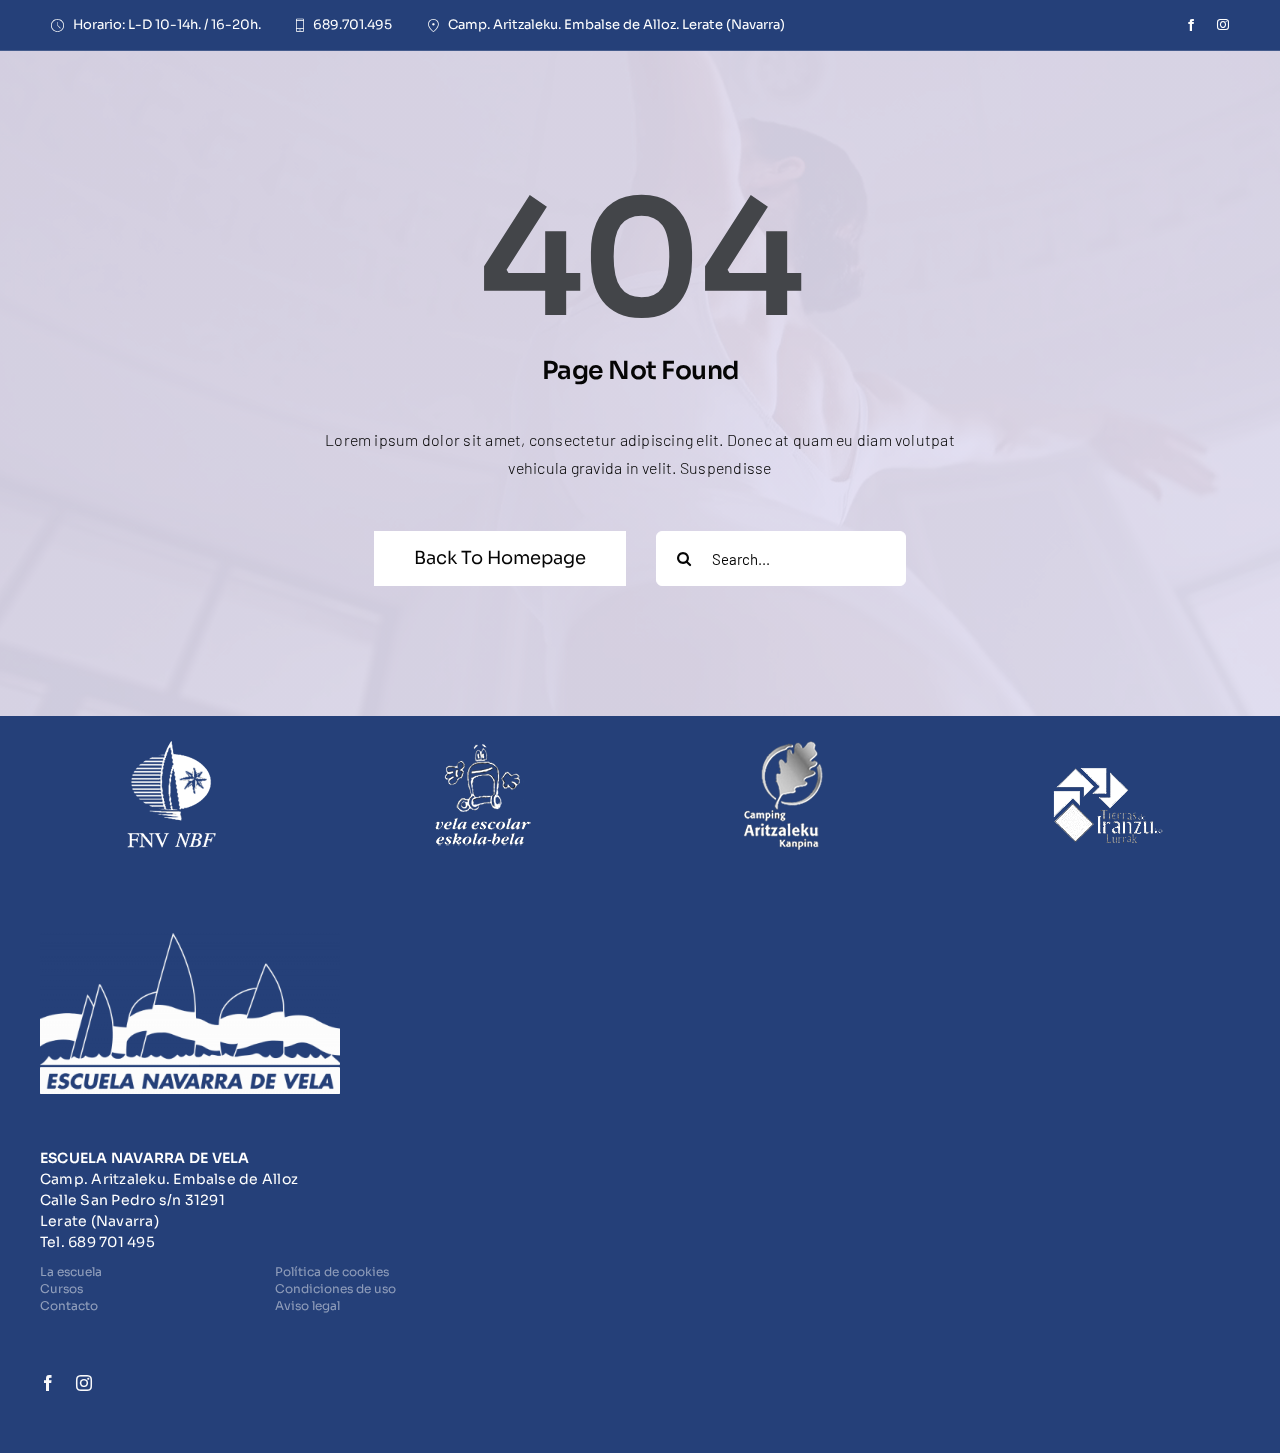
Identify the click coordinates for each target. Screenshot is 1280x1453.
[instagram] (1223, 25)
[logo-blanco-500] (190, 940)
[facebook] (1191, 25)
